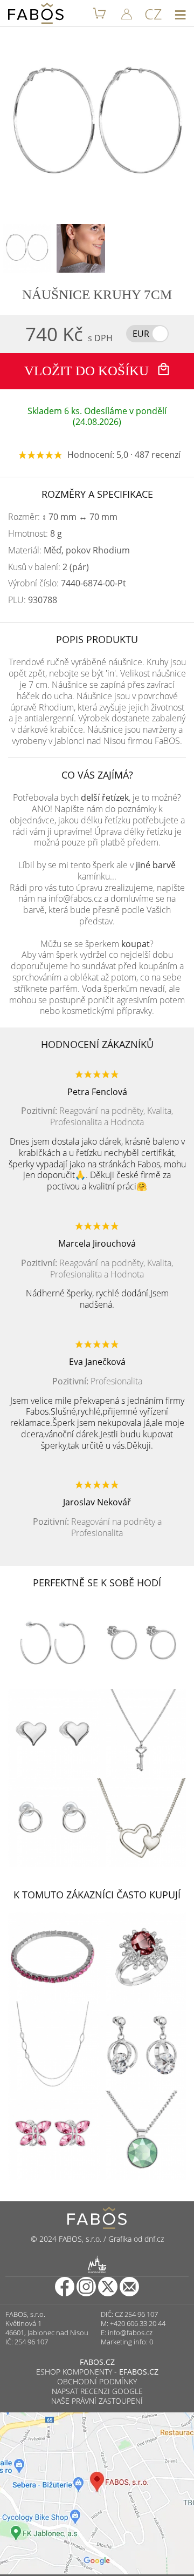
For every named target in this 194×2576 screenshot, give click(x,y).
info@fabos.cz (130, 2332)
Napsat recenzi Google (97, 2391)
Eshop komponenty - (97, 2372)
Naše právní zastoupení (97, 2401)
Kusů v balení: (48, 567)
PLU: (33, 600)
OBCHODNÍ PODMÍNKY (97, 2381)
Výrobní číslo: (67, 583)
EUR (141, 334)
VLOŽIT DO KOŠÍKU (88, 371)
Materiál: (69, 550)
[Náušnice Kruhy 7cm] (27, 248)
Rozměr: (63, 517)
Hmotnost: (35, 534)
